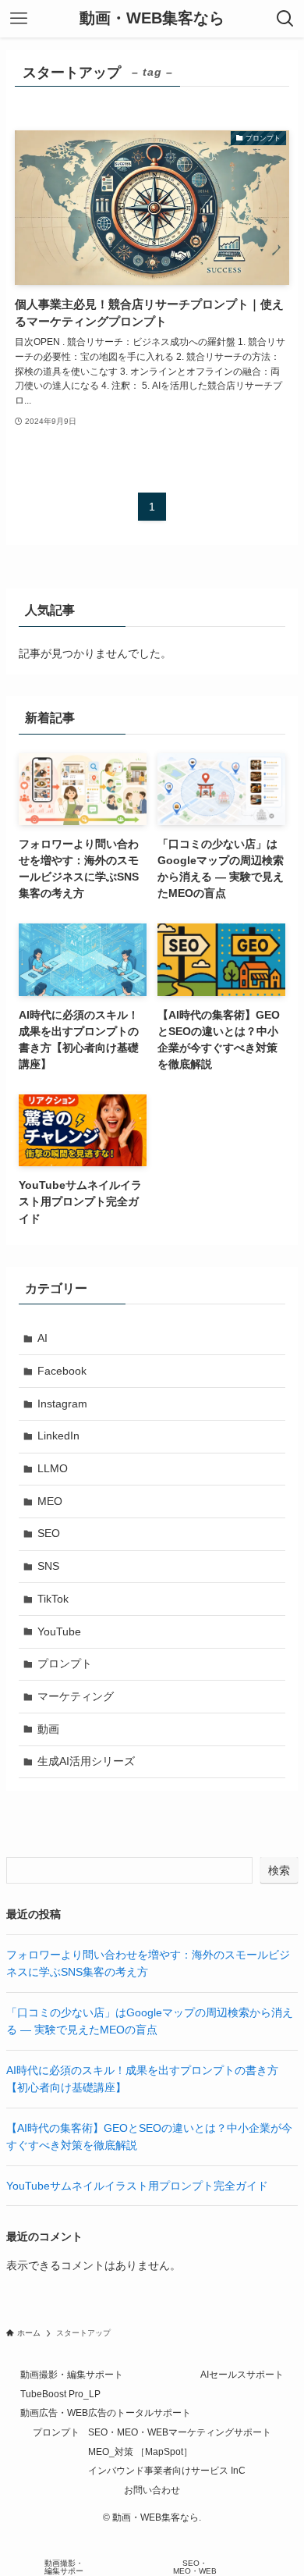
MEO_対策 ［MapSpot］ (140, 2451)
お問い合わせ (152, 2490)
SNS (48, 1566)
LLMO (53, 1468)
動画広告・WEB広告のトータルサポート (106, 2412)
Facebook (62, 1371)
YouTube (59, 1631)
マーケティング (76, 1696)
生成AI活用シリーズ (86, 1761)
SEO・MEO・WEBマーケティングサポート (180, 2432)
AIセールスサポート (242, 2374)
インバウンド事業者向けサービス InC (167, 2470)
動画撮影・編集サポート (72, 2374)
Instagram (62, 1404)
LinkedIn (58, 1436)
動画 (48, 1729)
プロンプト (65, 1663)
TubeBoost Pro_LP (60, 2394)
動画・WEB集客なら (152, 19)
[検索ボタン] (285, 19)
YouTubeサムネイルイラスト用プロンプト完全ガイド (137, 2186)
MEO (50, 1501)
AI (42, 1338)
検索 (279, 1870)
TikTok (53, 1599)
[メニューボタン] (19, 19)
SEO (49, 1533)
